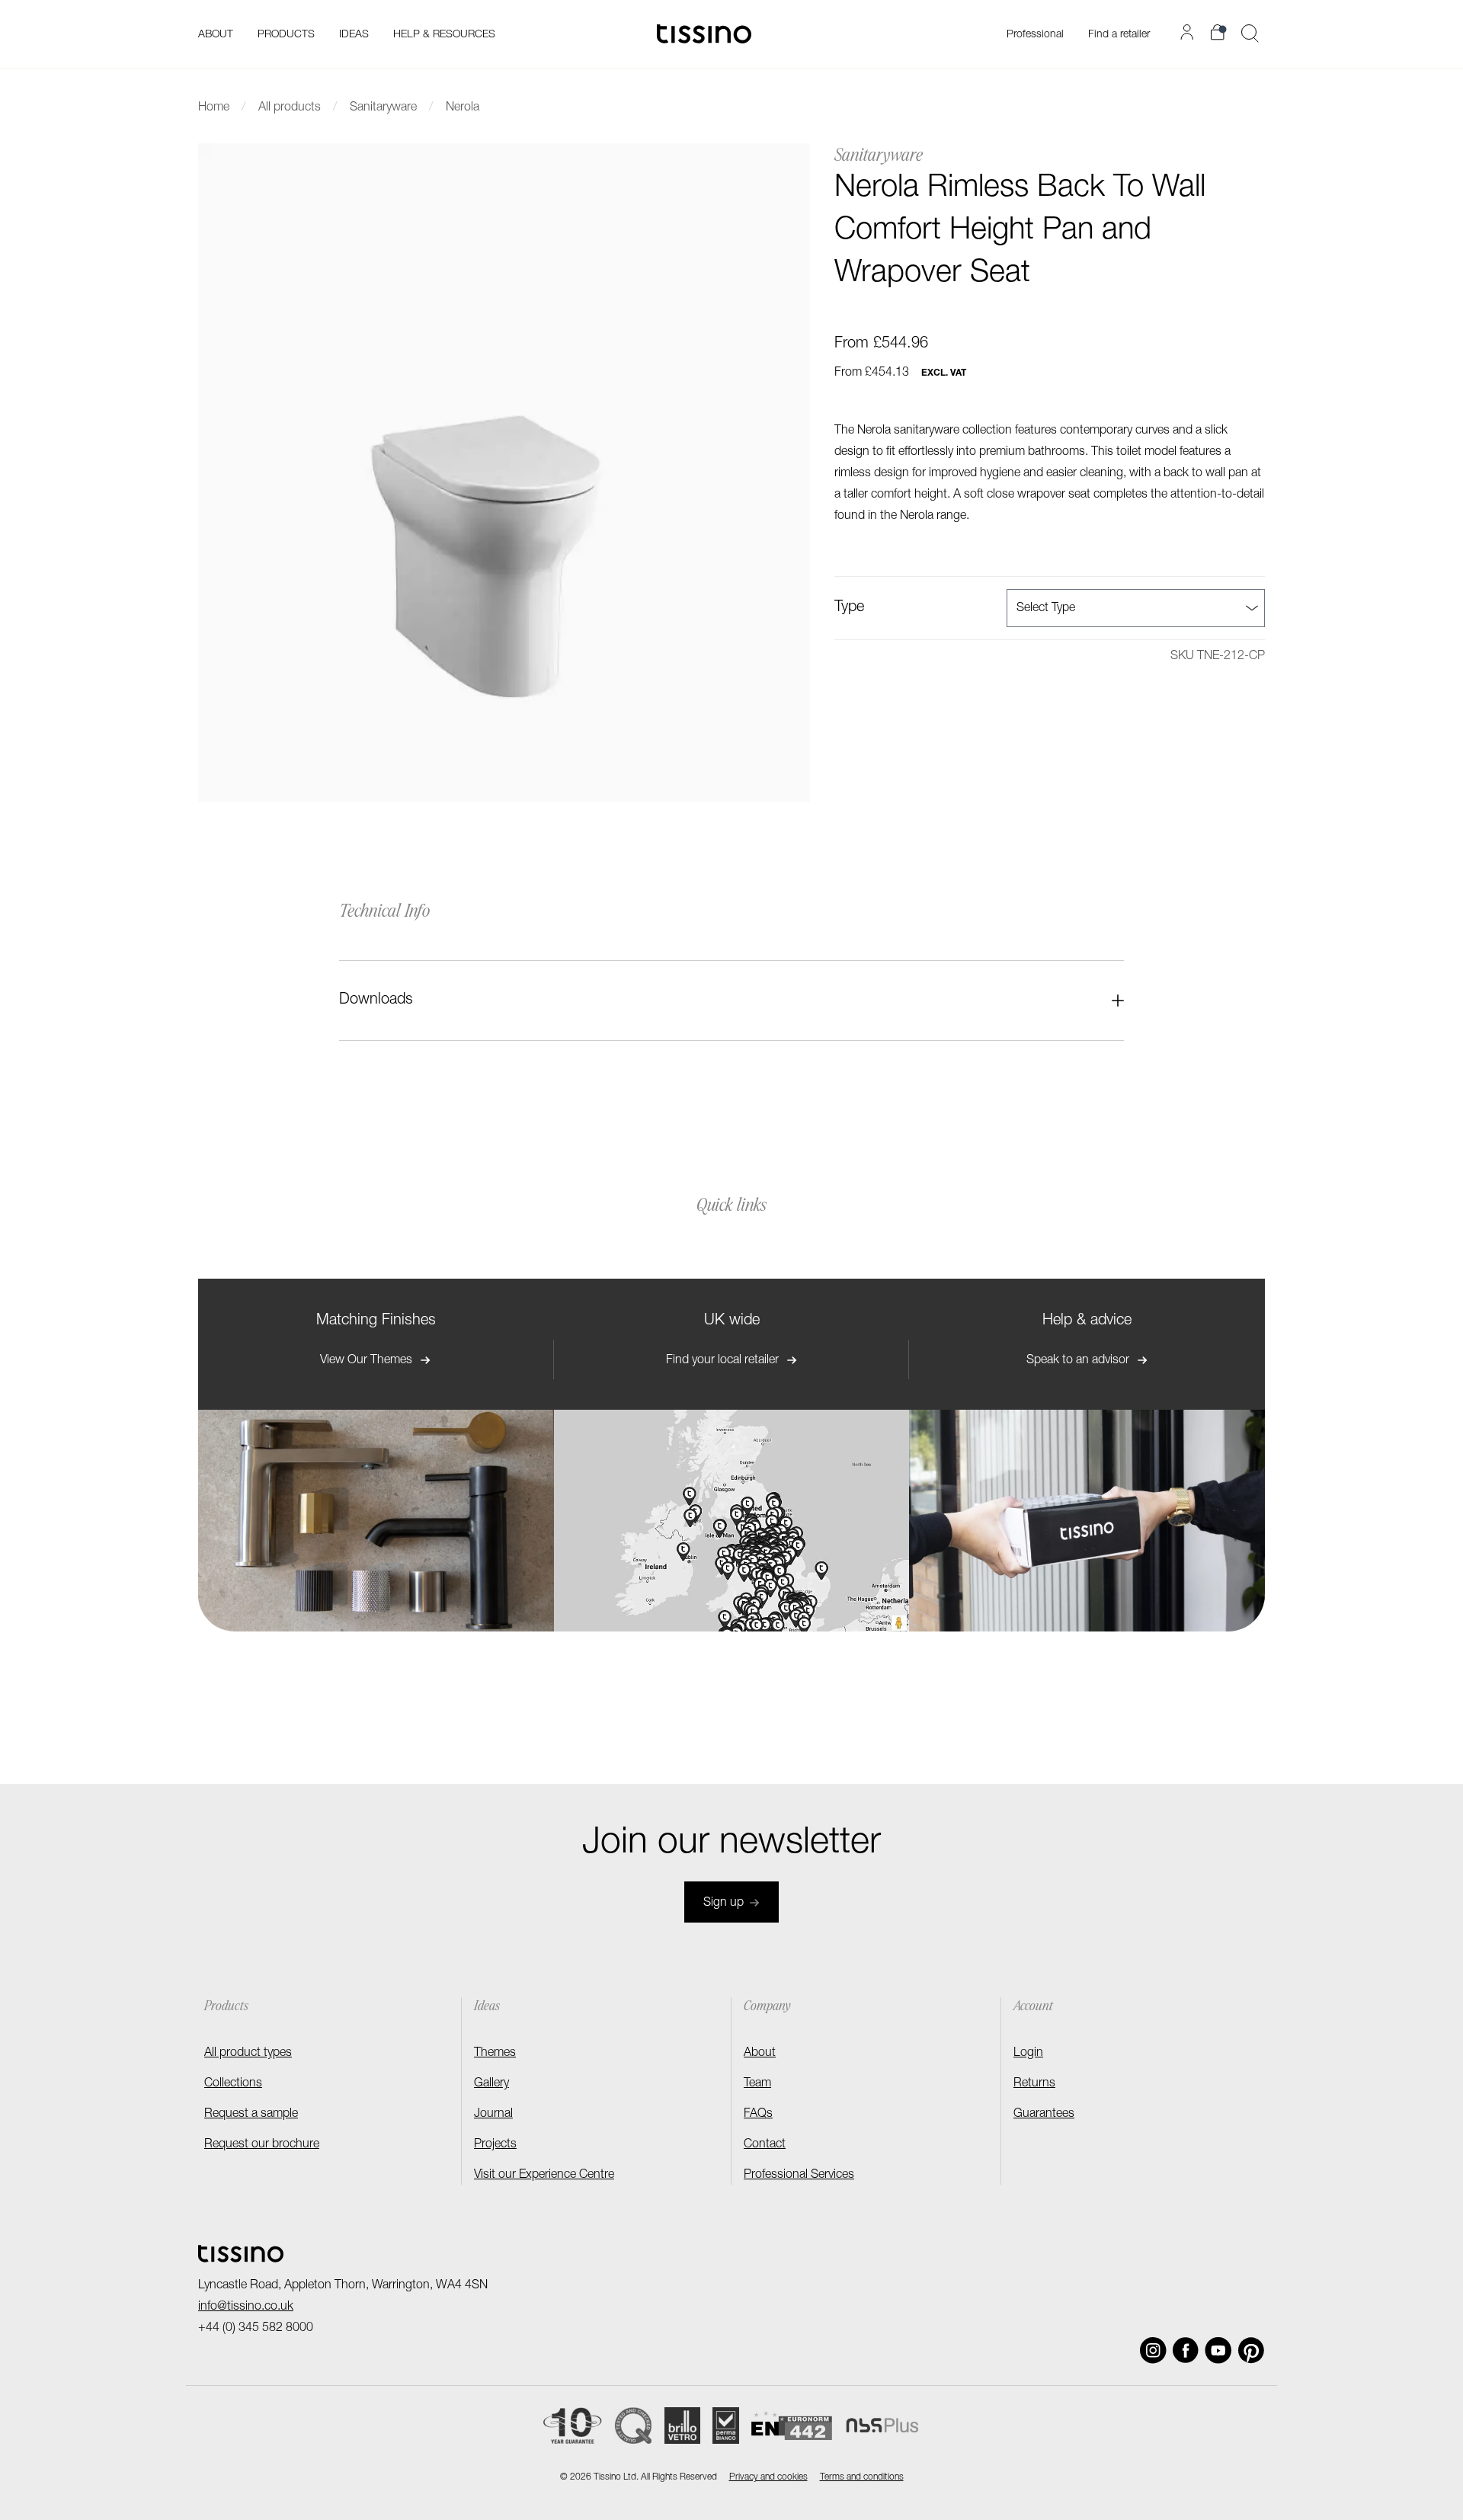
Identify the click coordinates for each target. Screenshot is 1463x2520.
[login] (1189, 32)
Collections (233, 2084)
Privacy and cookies (768, 2477)
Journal (493, 2115)
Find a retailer (1119, 35)
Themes (495, 2054)
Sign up (723, 1904)
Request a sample (251, 2115)
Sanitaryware (383, 108)
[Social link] (1153, 2350)
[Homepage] (704, 34)
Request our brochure (262, 2145)
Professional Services (799, 2176)
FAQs (758, 2115)
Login (1028, 2054)
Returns (1034, 2084)
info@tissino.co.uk (246, 2307)
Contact (765, 2145)
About (760, 2054)
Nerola (463, 108)
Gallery (491, 2084)
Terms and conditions (862, 2477)
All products (290, 108)
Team (757, 2084)
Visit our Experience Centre (544, 2176)
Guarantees (1044, 2115)
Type (849, 608)
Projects (495, 2145)
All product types (248, 2054)
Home (214, 108)
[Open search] (1250, 34)
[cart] (1220, 32)
